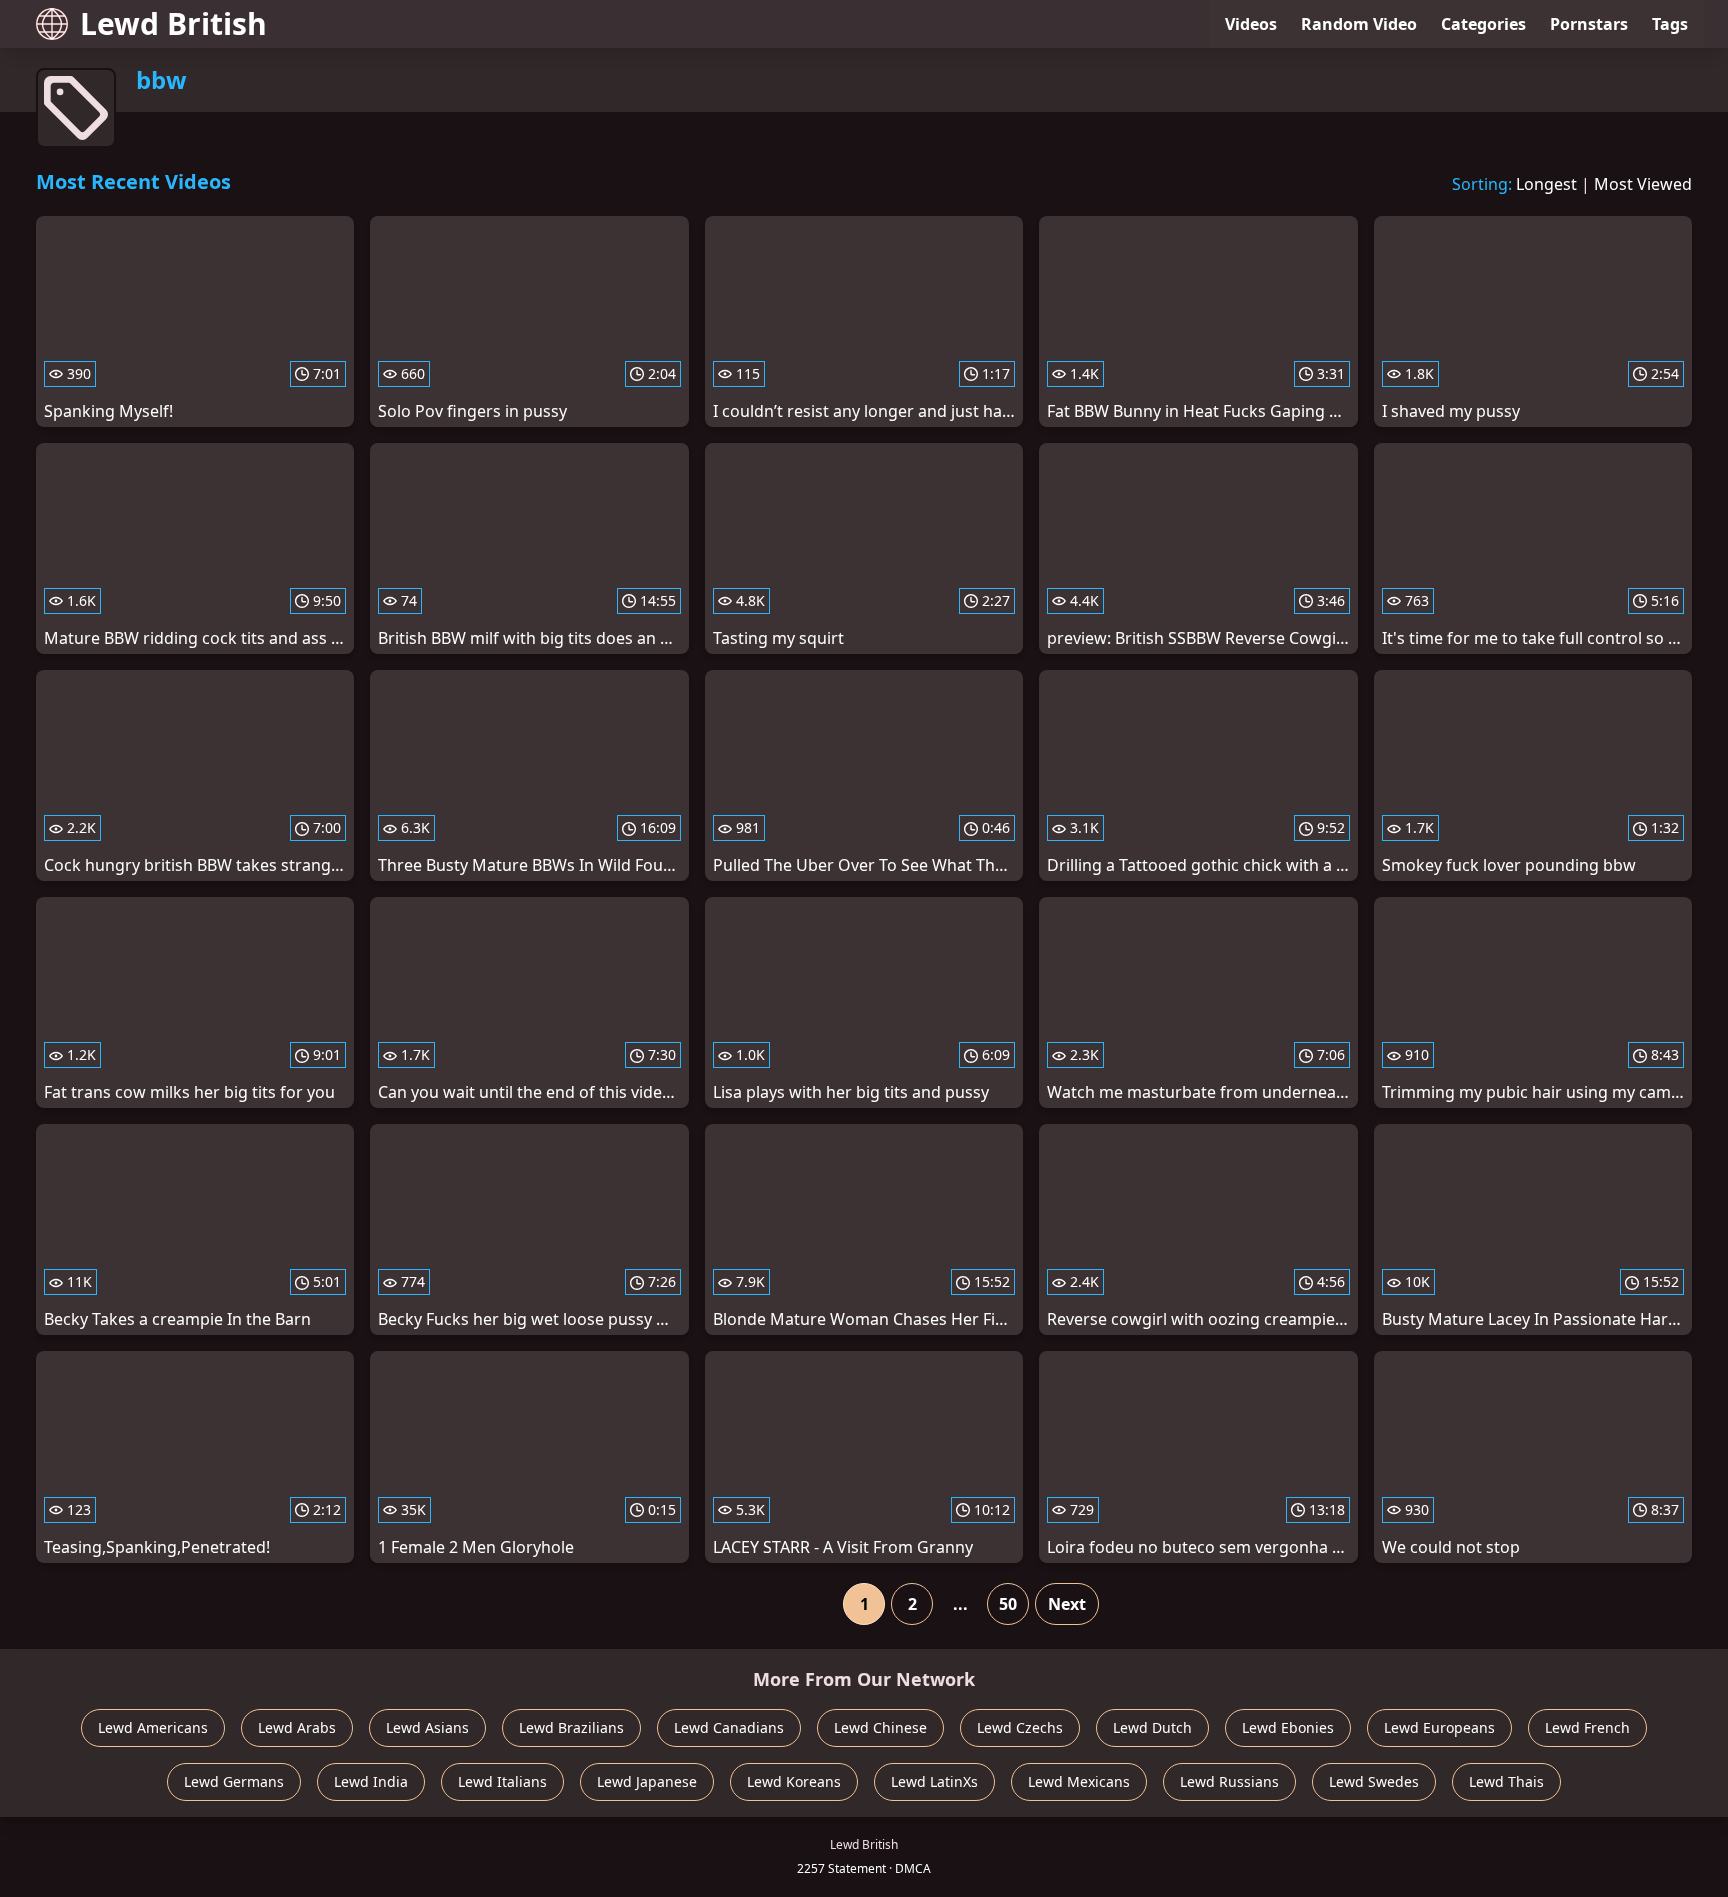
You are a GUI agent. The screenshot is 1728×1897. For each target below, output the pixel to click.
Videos (1251, 24)
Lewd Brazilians (571, 1727)
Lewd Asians (427, 1727)
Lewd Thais (1506, 1781)
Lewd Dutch (1152, 1727)
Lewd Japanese (647, 1781)
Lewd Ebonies (1288, 1727)
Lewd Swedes (1374, 1781)
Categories (1483, 24)
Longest (1546, 184)
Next (1067, 1604)
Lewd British (173, 23)
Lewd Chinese (880, 1727)
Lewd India (371, 1781)
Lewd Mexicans (1079, 1781)
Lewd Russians (1229, 1781)
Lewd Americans (153, 1727)
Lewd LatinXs (934, 1781)
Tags (1670, 24)
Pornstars (1589, 24)
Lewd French (1587, 1727)
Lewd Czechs (1020, 1727)
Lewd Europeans (1439, 1727)
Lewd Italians (502, 1781)
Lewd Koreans (794, 1781)
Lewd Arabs (297, 1727)
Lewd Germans (234, 1781)
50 (1008, 1604)
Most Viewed (1643, 184)
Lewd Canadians (729, 1727)
